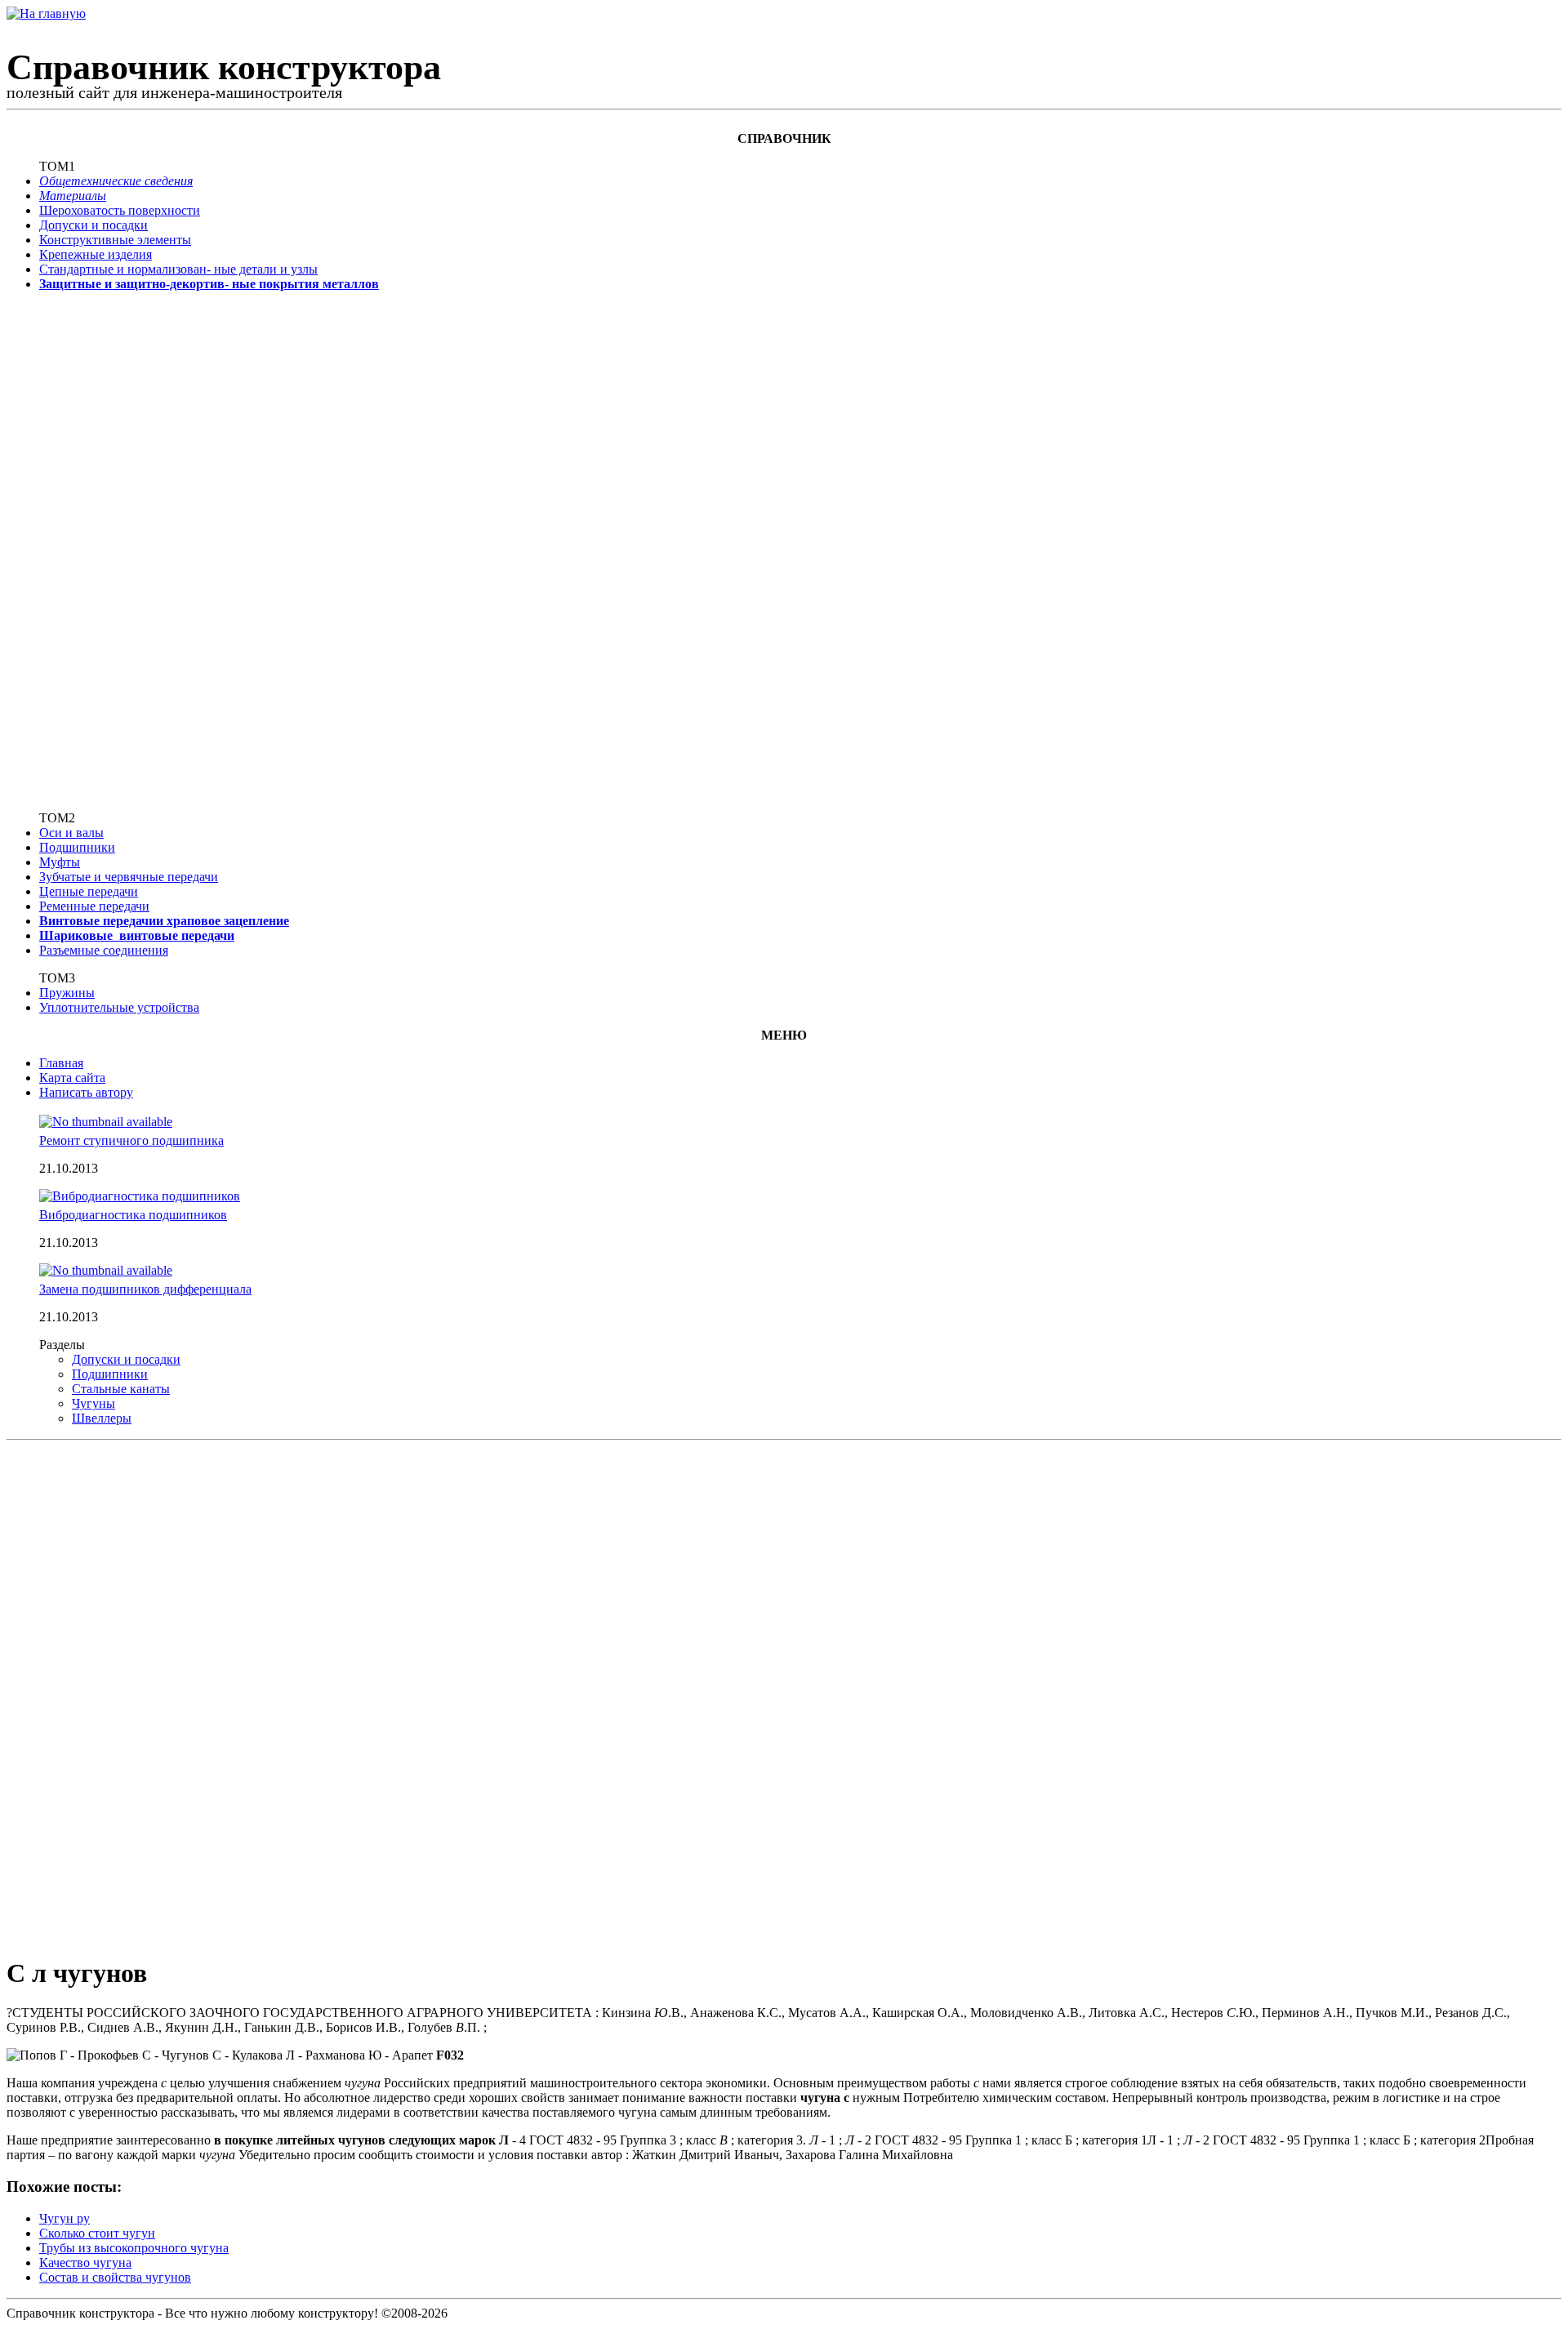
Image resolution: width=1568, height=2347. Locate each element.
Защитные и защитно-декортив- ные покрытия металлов (209, 284)
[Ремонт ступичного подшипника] (106, 1122)
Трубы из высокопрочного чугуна (134, 2248)
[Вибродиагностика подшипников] (140, 1196)
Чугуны (94, 1403)
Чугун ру (65, 2218)
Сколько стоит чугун (97, 2233)
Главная (61, 1063)
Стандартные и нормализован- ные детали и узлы (178, 269)
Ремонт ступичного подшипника (131, 1140)
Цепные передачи (89, 891)
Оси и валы (71, 833)
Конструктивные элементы (115, 240)
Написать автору (86, 1092)
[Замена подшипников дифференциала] (106, 1270)
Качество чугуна (85, 2262)
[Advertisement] (92, 550)
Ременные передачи (94, 906)
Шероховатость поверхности (120, 210)
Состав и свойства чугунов (115, 2277)
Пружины (67, 993)
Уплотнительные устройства (119, 1007)
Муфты (60, 862)
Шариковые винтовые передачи (137, 935)
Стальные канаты (121, 1389)
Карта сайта (72, 1078)
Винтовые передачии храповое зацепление (164, 921)
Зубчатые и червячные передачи (129, 877)
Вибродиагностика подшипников (133, 1215)
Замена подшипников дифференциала (145, 1289)
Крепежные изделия (96, 254)
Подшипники (77, 847)
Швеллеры (102, 1418)
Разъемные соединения (104, 950)
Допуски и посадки (94, 225)
